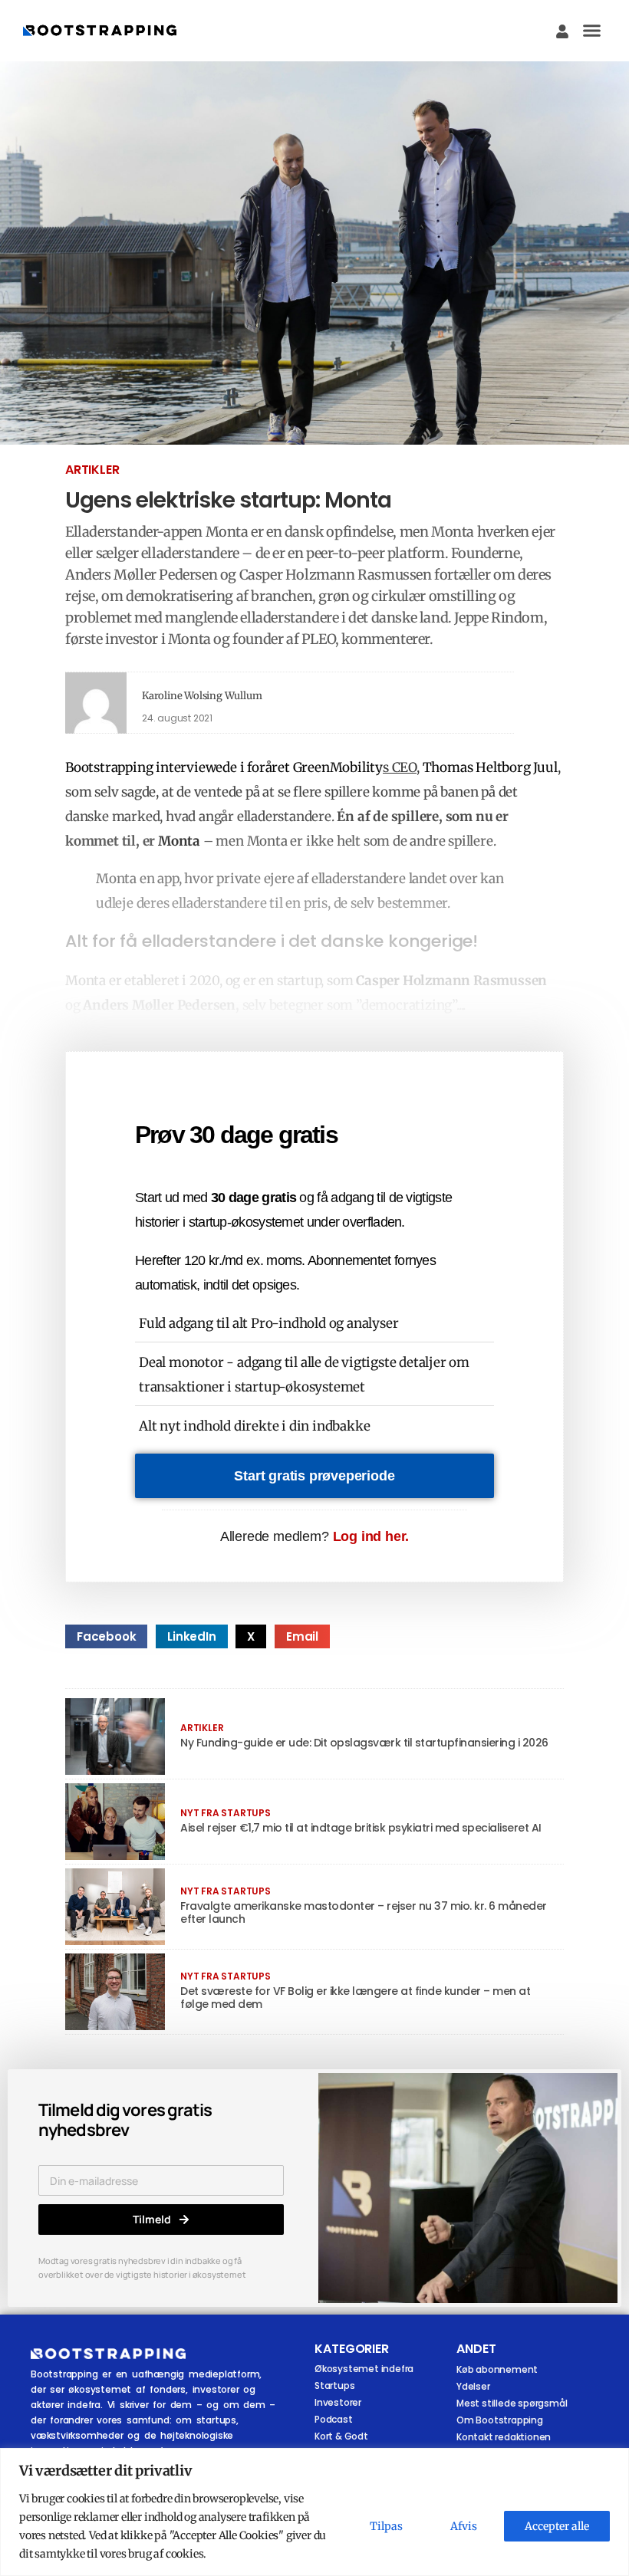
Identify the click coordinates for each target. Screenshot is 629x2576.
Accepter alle (557, 2526)
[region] (314, 2512)
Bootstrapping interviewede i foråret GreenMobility (224, 767)
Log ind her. (371, 1536)
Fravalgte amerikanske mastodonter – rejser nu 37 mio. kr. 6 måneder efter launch (364, 1912)
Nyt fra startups (226, 1813)
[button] (592, 31)
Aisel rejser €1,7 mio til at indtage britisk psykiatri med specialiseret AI (361, 1828)
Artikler (92, 470)
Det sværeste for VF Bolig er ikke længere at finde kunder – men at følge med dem (355, 1998)
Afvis (464, 2526)
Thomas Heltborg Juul (490, 767)
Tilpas (386, 2526)
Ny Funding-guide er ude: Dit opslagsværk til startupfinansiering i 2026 (364, 1743)
